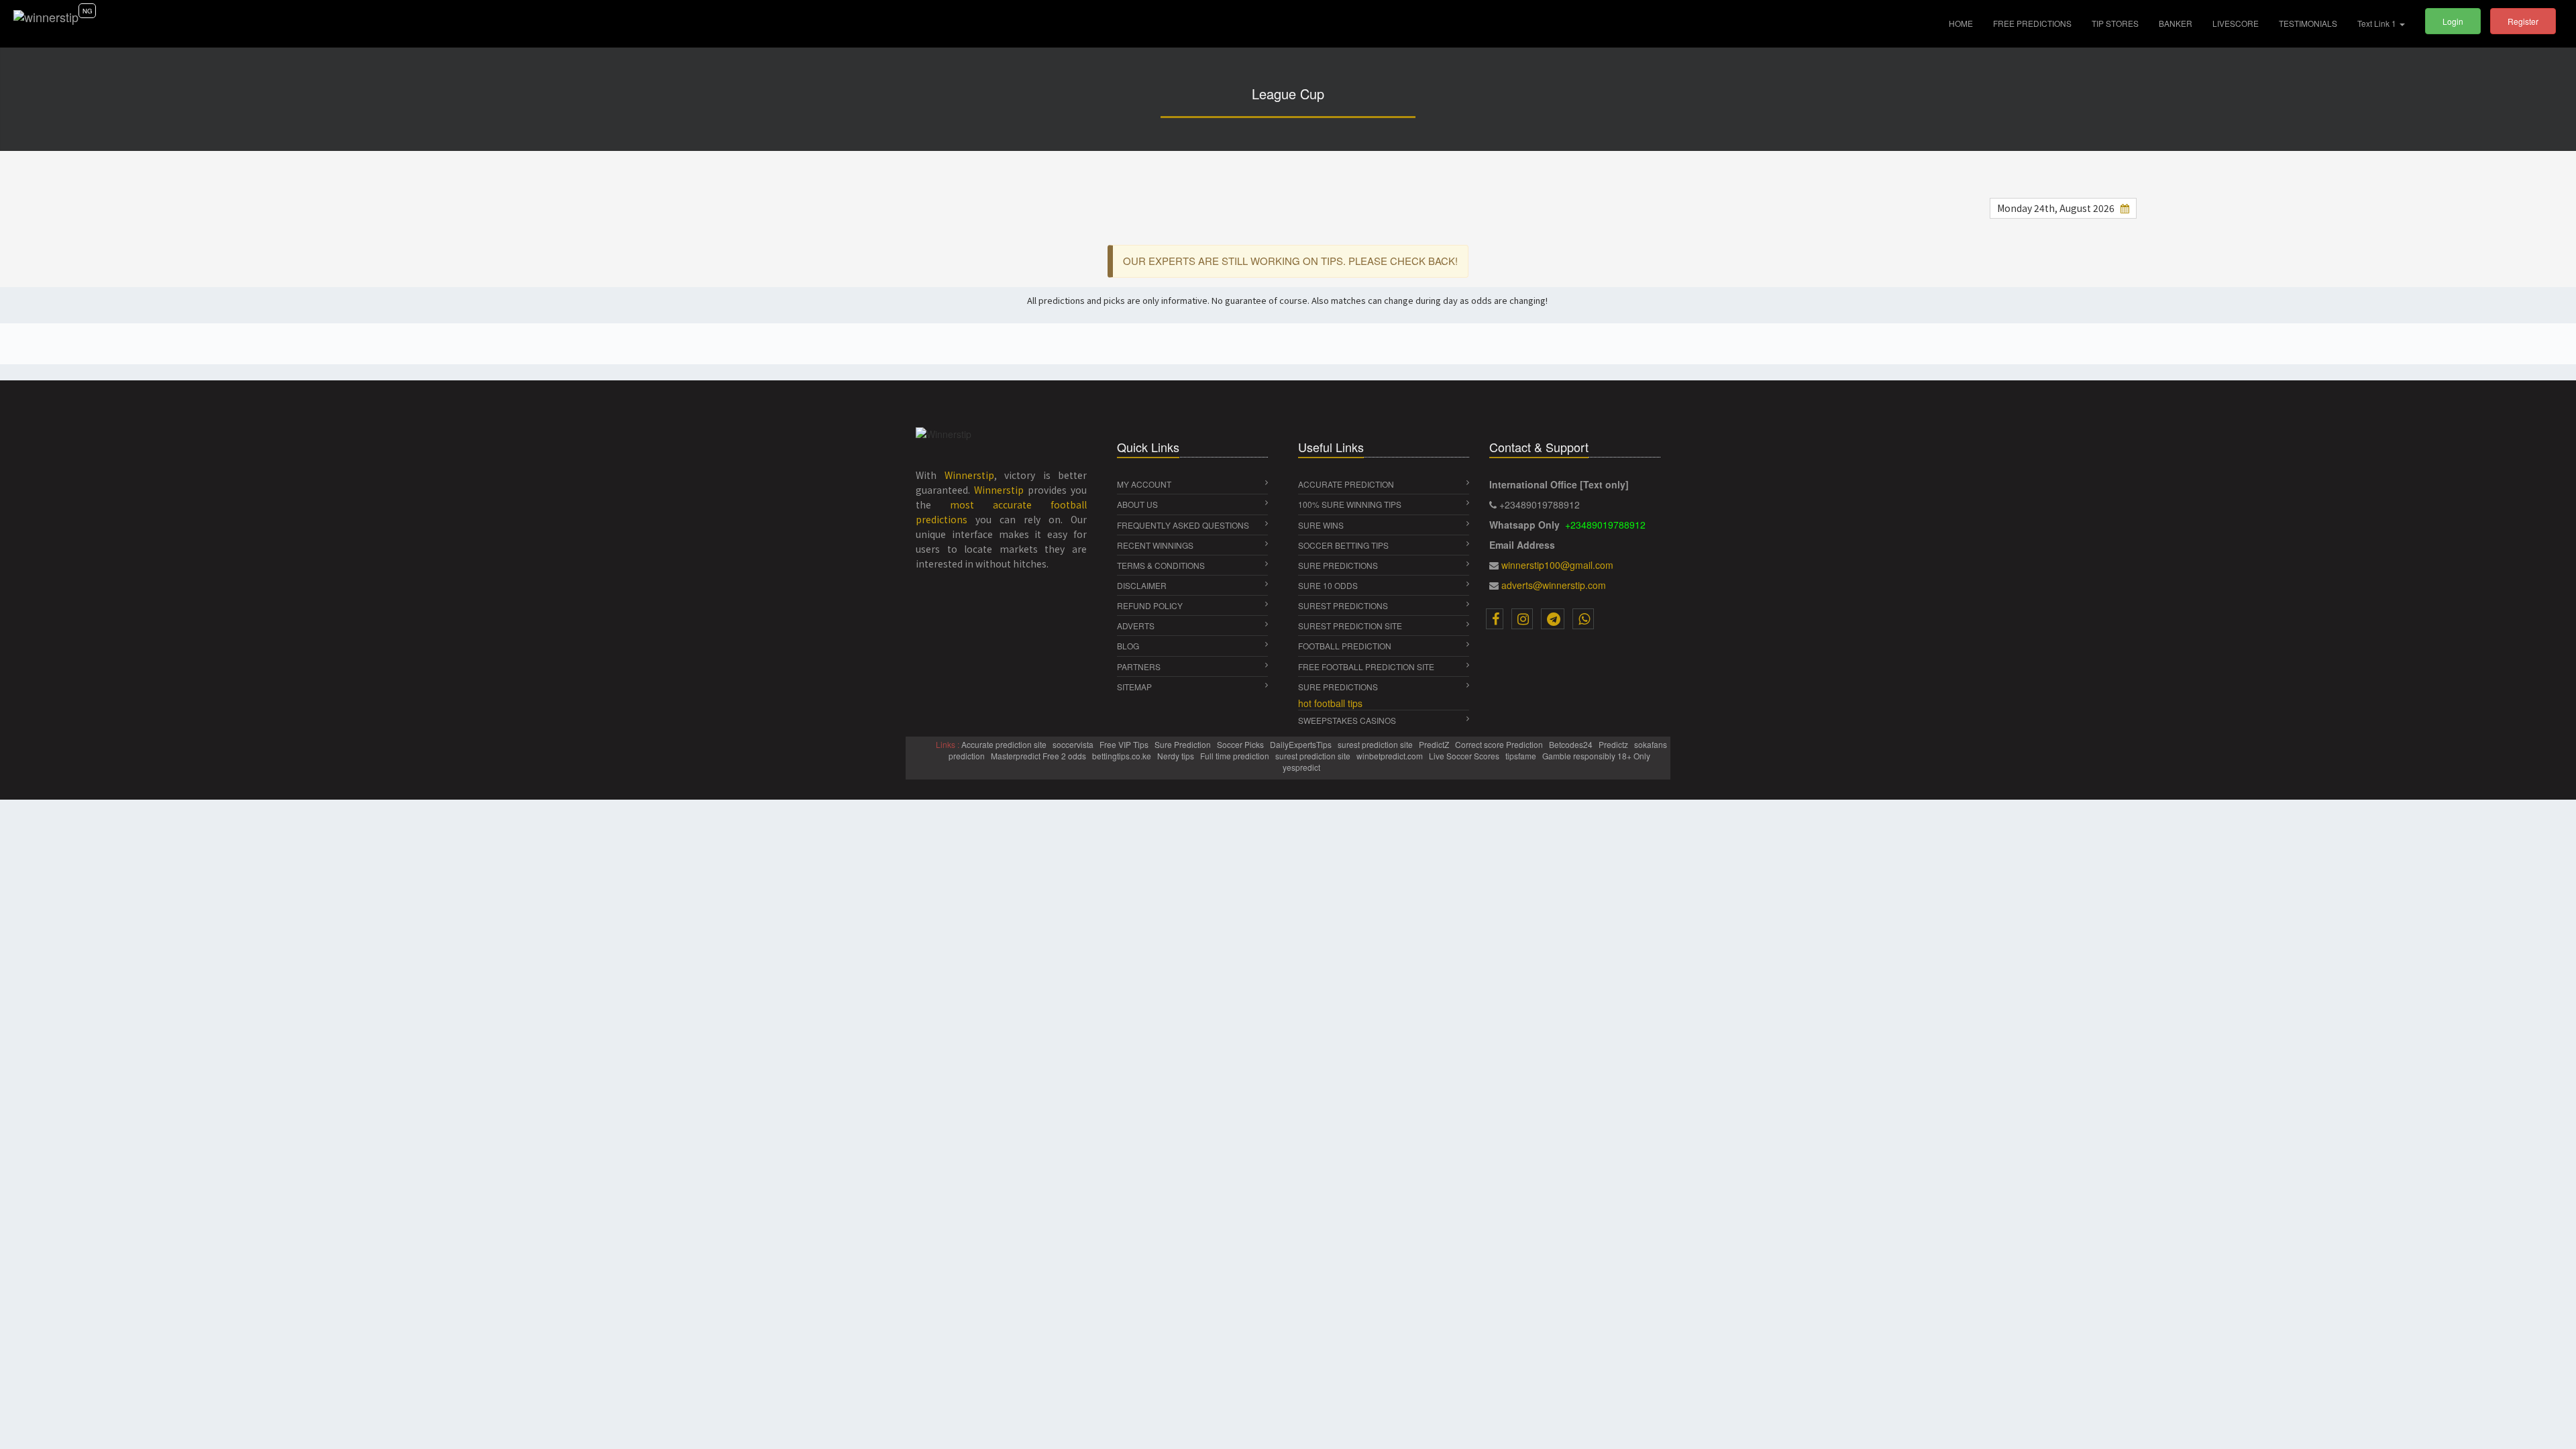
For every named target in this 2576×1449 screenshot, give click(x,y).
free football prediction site (1366, 666)
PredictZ (1435, 744)
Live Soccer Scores (1465, 756)
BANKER (2176, 23)
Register (2523, 21)
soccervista (1074, 744)
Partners (1139, 666)
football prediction (1345, 646)
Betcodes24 (1572, 744)
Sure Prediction (1184, 744)
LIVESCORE (2236, 23)
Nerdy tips (1177, 756)
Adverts (1136, 626)
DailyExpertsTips (1302, 744)
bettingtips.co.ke (1123, 756)
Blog (1128, 646)
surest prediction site (1350, 626)
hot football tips (1330, 703)
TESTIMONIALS (2308, 23)
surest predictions (1343, 605)
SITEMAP (1134, 687)
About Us (1137, 504)
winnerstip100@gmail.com (1557, 565)
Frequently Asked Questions (1183, 525)
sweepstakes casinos (1347, 720)
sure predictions (1338, 565)
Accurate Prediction (1346, 484)
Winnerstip (969, 475)
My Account (1144, 484)
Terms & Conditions (1161, 565)
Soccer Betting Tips (1343, 545)
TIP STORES (2115, 23)
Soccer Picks (1241, 744)
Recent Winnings (1155, 545)
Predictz (1614, 744)
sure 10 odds (1328, 585)
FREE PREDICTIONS (2032, 23)
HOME (1966, 23)
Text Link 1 (2378, 23)
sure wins (1321, 525)
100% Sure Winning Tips (1350, 504)
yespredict (1301, 767)
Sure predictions (1338, 687)
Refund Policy (1150, 605)
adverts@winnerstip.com (1554, 585)
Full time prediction (1236, 756)
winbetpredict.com (1391, 756)
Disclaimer (1142, 585)
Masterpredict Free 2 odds (1039, 756)
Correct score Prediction (1500, 744)
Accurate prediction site (1005, 744)
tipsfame (1522, 756)
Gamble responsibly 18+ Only (1597, 756)
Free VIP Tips (1125, 744)
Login (2453, 21)
